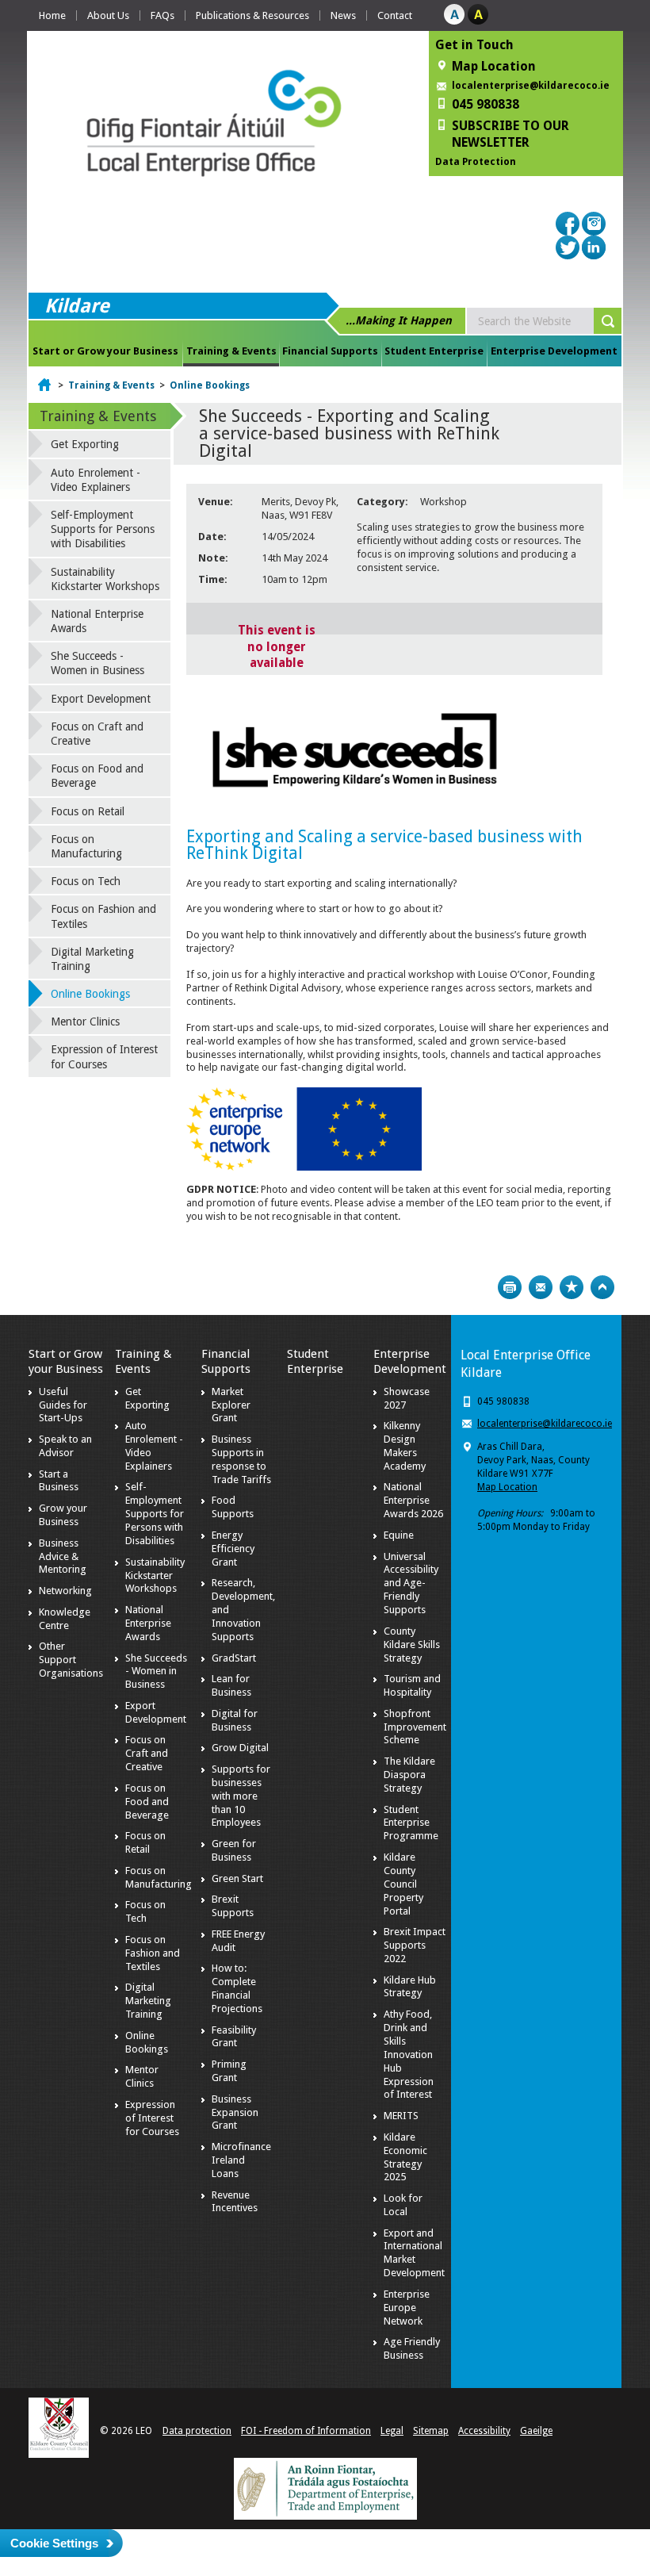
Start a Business (59, 1481)
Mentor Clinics (85, 1022)
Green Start (237, 1878)
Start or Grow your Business (105, 351)
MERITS (401, 2116)
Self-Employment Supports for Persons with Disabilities (103, 529)
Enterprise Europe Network (407, 2308)
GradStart (234, 1658)
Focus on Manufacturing (86, 846)
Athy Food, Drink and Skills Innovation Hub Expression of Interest (409, 2054)
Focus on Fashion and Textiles (103, 916)
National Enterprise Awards (97, 621)
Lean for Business (231, 1685)
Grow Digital (240, 1748)
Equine (399, 1535)
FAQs (162, 15)
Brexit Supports (233, 1906)
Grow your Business (63, 1515)
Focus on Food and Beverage (97, 776)
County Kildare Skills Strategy (412, 1644)
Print (510, 1287)
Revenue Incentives (235, 2202)
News (343, 15)
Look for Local (403, 2205)
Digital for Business (235, 1720)
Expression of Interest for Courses (104, 1056)
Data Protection (476, 162)
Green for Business (234, 1850)
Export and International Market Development (414, 2253)
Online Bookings (210, 385)
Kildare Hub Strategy (410, 1987)
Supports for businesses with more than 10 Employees (241, 1796)
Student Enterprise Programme (411, 1823)
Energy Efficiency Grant (233, 1549)
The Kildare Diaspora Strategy (409, 1775)
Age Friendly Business (412, 2348)
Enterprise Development (554, 351)
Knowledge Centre (65, 1619)
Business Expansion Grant (235, 2112)
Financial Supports (330, 351)
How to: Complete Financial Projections (237, 1988)
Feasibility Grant (234, 2037)
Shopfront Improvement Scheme (415, 1727)
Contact (395, 15)
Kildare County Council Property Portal (403, 1884)
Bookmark (572, 1287)
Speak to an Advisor (65, 1446)
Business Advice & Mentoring (63, 1556)
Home (52, 15)
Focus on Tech (86, 881)
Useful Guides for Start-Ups (63, 1405)
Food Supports (233, 1507)
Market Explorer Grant (231, 1405)
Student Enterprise (434, 351)
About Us (108, 15)
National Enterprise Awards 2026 (413, 1500)
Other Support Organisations (71, 1660)
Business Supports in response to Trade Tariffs (241, 1459)
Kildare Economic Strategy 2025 (405, 2157)
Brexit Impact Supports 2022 (415, 1945)
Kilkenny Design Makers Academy (405, 1446)
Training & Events (231, 351)
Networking (65, 1591)
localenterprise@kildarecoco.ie (531, 86)
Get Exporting (85, 444)
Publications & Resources (252, 15)
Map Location (507, 1487)
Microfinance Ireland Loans (241, 2160)
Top (602, 1287)
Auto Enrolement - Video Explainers (96, 480)
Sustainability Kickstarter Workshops (105, 579)
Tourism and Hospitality (412, 1685)
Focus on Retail (88, 811)
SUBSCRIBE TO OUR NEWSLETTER (510, 134)
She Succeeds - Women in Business (97, 663)
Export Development (101, 699)
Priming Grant (229, 2071)
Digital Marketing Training (92, 959)
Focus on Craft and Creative (97, 734)
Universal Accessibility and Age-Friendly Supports (411, 1583)
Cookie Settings (54, 2543)
